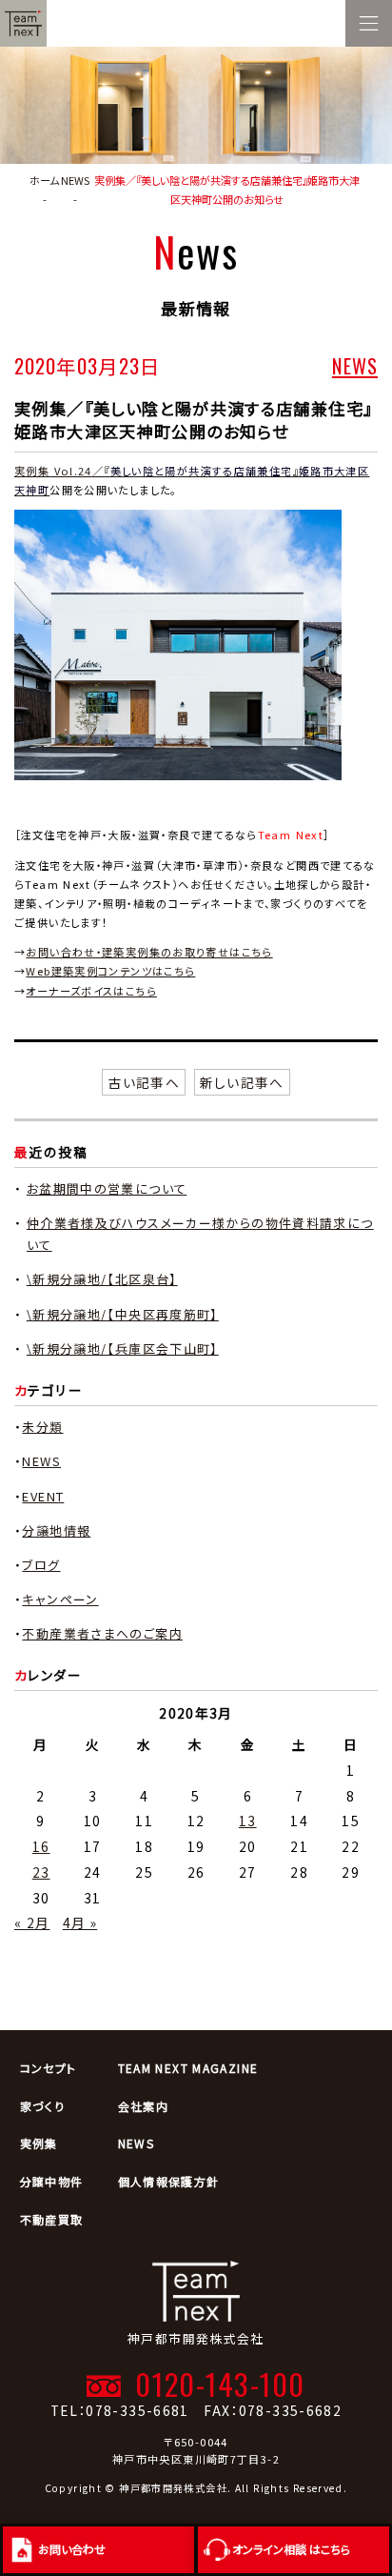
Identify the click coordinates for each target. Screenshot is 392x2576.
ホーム (44, 180)
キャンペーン (60, 1599)
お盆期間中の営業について (107, 1188)
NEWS (355, 365)
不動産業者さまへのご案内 (102, 1633)
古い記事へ (144, 1082)
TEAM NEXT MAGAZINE (188, 2068)
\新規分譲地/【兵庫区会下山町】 (123, 1348)
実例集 (39, 2143)
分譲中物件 (52, 2181)
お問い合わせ (72, 2549)
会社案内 (144, 2106)
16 (41, 1846)
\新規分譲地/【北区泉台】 (102, 1279)
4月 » (80, 1922)
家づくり (43, 2106)
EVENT (43, 1496)
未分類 (42, 1427)
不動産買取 (52, 2219)
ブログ (41, 1565)
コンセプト (49, 2068)
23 (41, 1872)
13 (248, 1821)
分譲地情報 (56, 1530)
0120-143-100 (220, 2384)
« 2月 (32, 1922)
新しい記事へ (242, 1082)
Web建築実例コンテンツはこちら (110, 971)
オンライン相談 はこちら (291, 2549)
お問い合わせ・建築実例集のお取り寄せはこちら (149, 952)
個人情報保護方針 (169, 2181)
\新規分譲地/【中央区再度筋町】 (123, 1314)
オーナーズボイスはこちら (91, 991)
